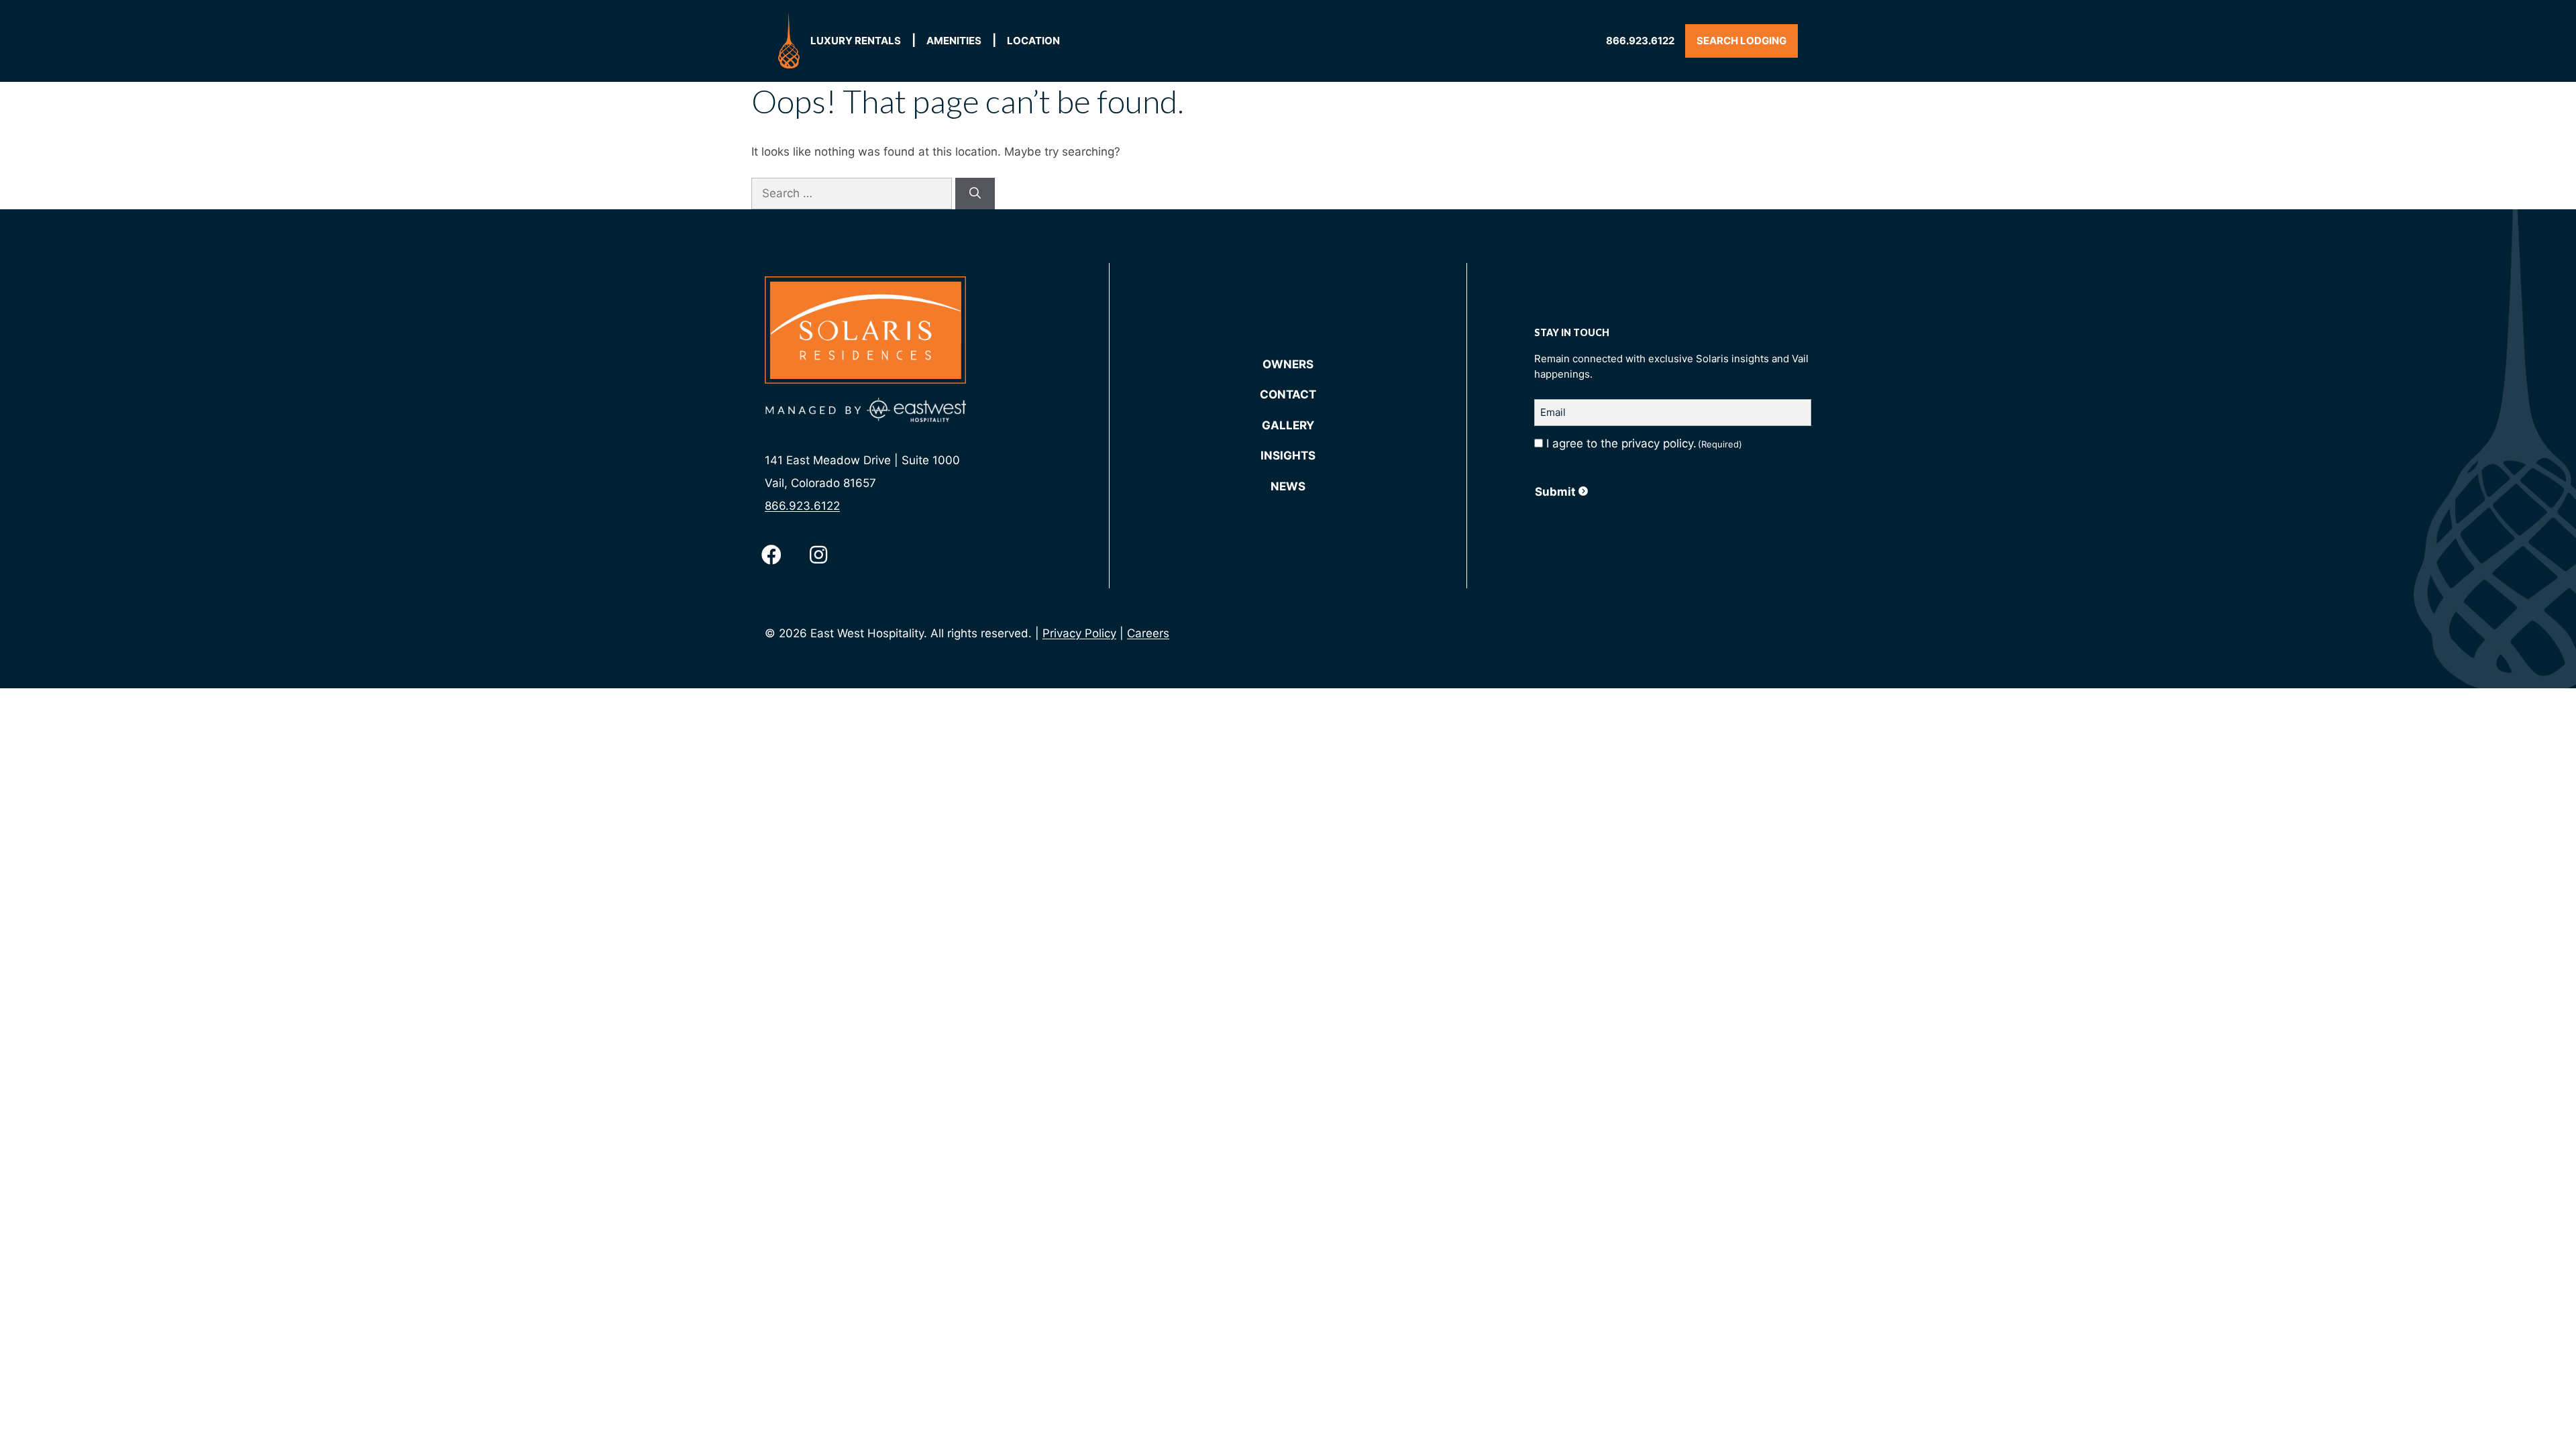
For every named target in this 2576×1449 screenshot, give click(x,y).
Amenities (954, 41)
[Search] (975, 194)
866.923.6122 (1640, 41)
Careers (1148, 633)
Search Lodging (1741, 41)
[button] (771, 555)
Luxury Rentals (856, 41)
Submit (1555, 492)
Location (1033, 41)
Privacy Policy (1079, 633)
